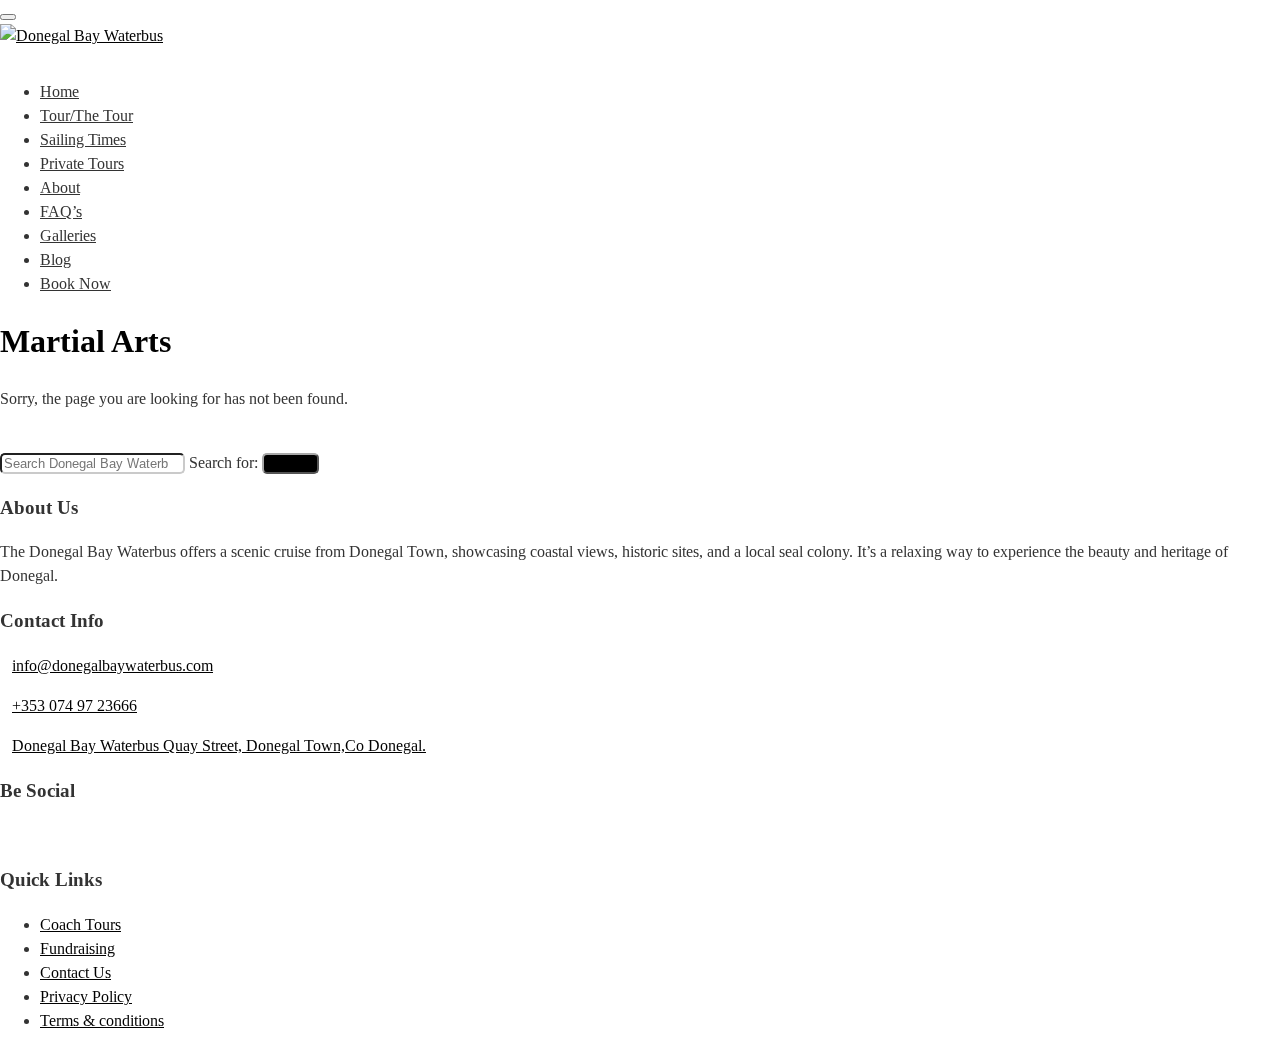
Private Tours (82, 163)
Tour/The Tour (86, 115)
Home (59, 91)
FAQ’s (61, 211)
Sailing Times (83, 139)
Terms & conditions (102, 1020)
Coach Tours (80, 924)
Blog (55, 259)
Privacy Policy (86, 996)
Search (290, 463)
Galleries (68, 235)
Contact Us (75, 972)
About (60, 187)
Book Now (75, 283)
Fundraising (77, 948)
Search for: (223, 462)
